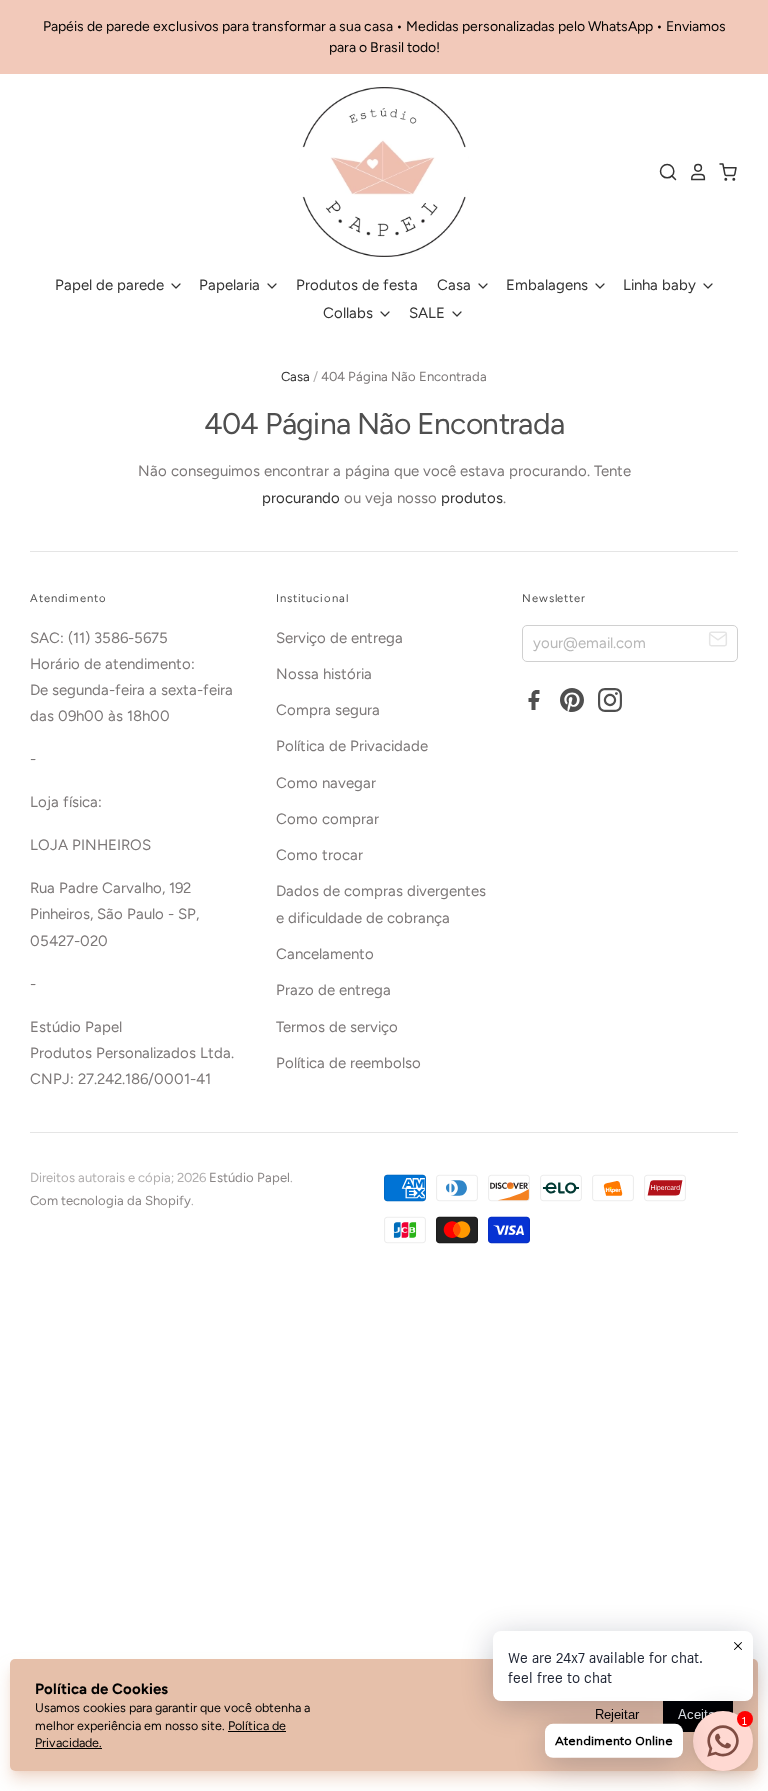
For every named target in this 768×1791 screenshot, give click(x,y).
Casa (456, 285)
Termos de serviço (337, 1027)
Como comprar (327, 819)
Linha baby (661, 285)
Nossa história (324, 674)
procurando (301, 498)
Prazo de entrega (333, 990)
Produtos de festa (357, 285)
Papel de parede (111, 285)
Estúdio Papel (249, 1177)
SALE (429, 313)
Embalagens (549, 285)
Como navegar (326, 783)
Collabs (350, 313)
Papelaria (231, 285)
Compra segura (328, 710)
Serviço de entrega (339, 638)
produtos (472, 498)
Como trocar (319, 855)
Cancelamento (325, 954)
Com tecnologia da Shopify (110, 1200)
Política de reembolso (348, 1063)
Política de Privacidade (352, 746)
